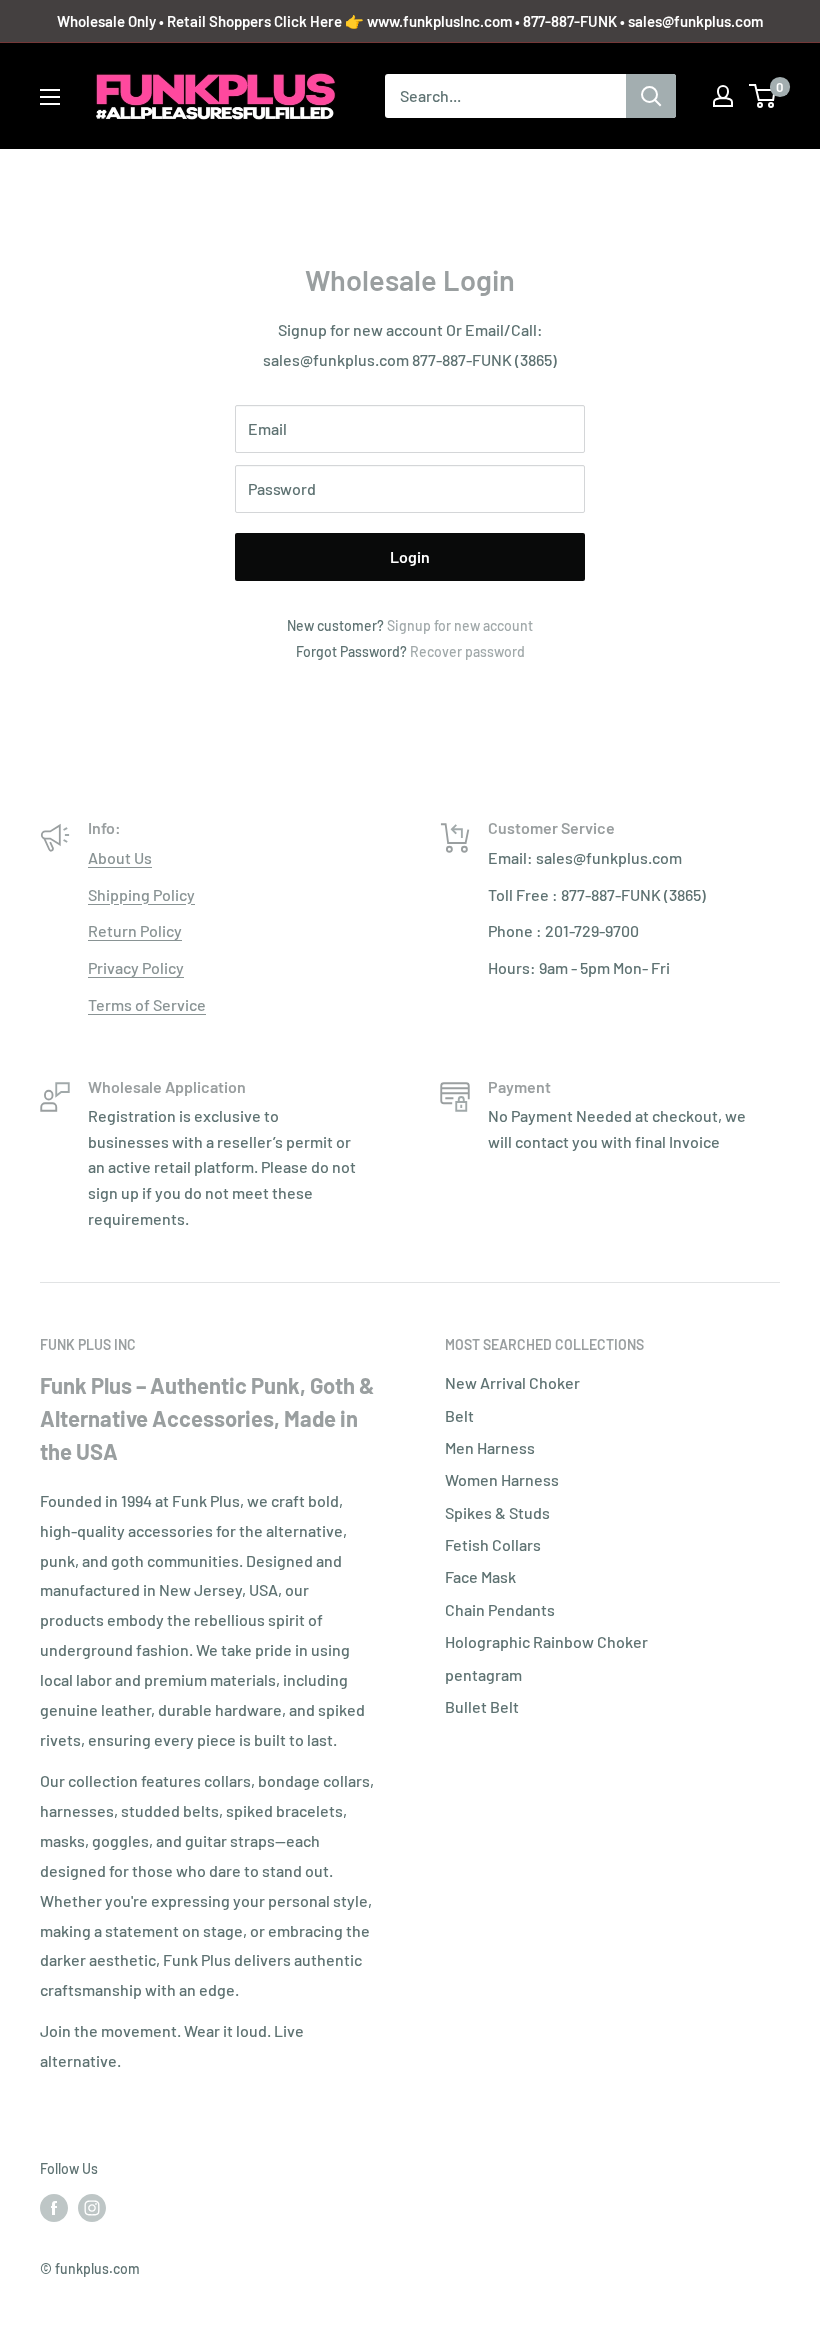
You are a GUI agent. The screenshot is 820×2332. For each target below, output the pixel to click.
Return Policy (135, 930)
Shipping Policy (141, 894)
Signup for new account (460, 625)
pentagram (483, 1674)
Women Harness (502, 1479)
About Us (120, 857)
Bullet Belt (482, 1706)
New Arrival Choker (512, 1382)
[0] (763, 96)
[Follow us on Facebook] (54, 2208)
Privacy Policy (136, 967)
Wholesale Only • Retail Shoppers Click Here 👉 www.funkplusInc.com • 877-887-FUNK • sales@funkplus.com (410, 21)
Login (410, 556)
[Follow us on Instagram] (92, 2208)
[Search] (651, 96)
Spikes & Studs (497, 1512)
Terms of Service (147, 1004)
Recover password (467, 651)
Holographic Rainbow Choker (546, 1641)
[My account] (723, 96)
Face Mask (480, 1576)
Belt (459, 1415)
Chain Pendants (500, 1609)
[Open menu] (50, 97)
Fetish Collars (493, 1544)
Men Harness (490, 1447)
